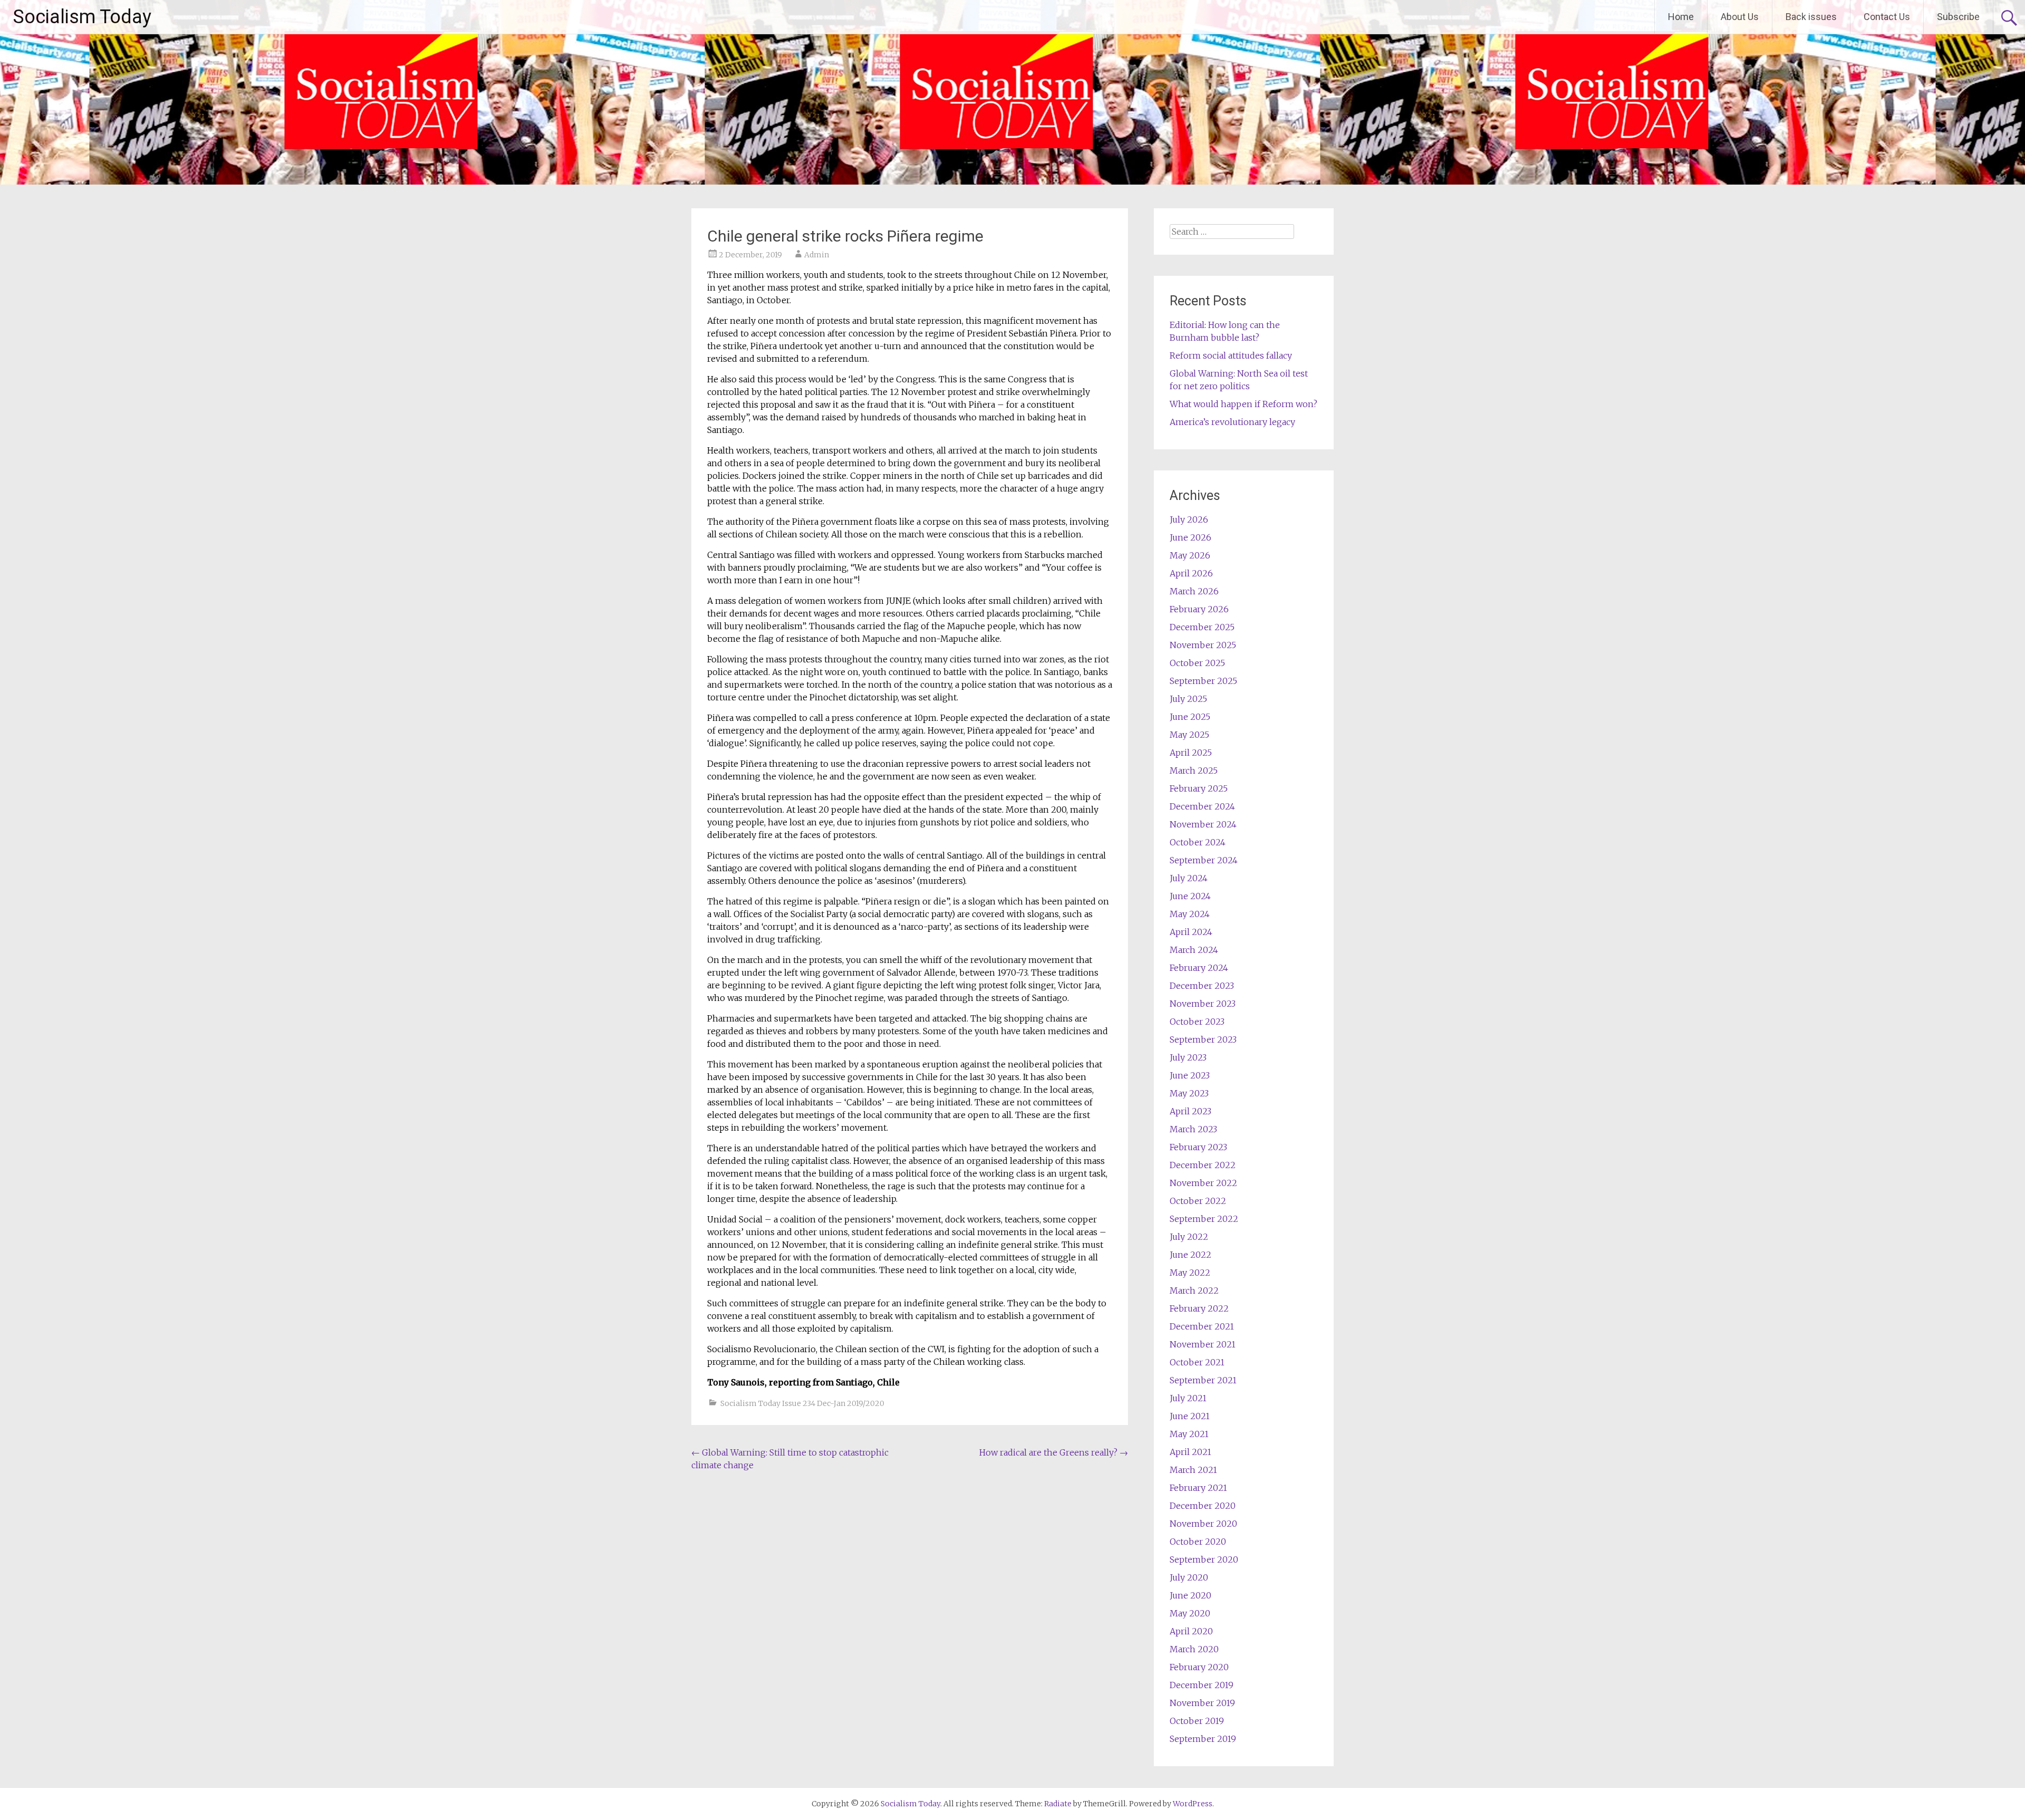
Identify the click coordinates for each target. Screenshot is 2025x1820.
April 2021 (1190, 1452)
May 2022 (1190, 1273)
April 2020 (1191, 1631)
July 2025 (1188, 699)
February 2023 (1198, 1147)
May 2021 (1189, 1434)
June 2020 (1190, 1595)
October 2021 (1197, 1362)
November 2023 (1203, 1004)
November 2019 (1202, 1703)
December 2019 (1202, 1685)
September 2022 (1204, 1219)
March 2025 (1194, 771)
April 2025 (1191, 753)
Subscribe (1958, 17)
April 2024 (1191, 932)
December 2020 (1203, 1506)
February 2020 (1199, 1667)
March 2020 (1194, 1649)
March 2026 (1194, 591)
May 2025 (1189, 735)
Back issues (1811, 17)
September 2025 (1203, 681)
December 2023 (1202, 986)
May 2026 (1190, 555)
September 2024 (1204, 860)
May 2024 (1190, 914)
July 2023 (1188, 1057)
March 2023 (1193, 1129)
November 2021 (1203, 1344)
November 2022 (1203, 1183)
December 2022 (1203, 1165)
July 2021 (1188, 1398)
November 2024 (1203, 824)
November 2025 (1203, 645)
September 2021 (1203, 1380)
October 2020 (1198, 1542)
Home (1681, 17)
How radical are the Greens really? (1054, 1452)
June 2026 (1190, 537)
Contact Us (1887, 17)
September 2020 (1204, 1559)
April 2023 (1190, 1111)
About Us (1740, 17)
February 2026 (1199, 609)
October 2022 (1198, 1201)
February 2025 (1199, 788)
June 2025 (1190, 717)
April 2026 (1191, 573)
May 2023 (1189, 1093)
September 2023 (1203, 1039)
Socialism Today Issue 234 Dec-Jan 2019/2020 (802, 1403)
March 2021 (1193, 1470)
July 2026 (1189, 519)
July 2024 (1189, 878)
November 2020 (1203, 1524)
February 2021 (1198, 1488)
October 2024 (1198, 842)
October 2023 (1197, 1022)
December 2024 (1202, 806)
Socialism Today (82, 17)
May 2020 (1190, 1613)
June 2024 (1190, 896)
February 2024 (1199, 968)
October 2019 (1197, 1721)
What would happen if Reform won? (1243, 404)
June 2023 (1190, 1075)
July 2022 (1189, 1237)
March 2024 (1194, 950)
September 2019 (1203, 1739)
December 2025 (1202, 627)
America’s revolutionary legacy (1232, 422)
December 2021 (1202, 1326)
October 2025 (1197, 663)
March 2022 (1194, 1291)
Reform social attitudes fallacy (1231, 355)
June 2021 (1190, 1416)
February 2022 (1199, 1308)
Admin (817, 255)
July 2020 (1189, 1577)
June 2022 (1190, 1255)
